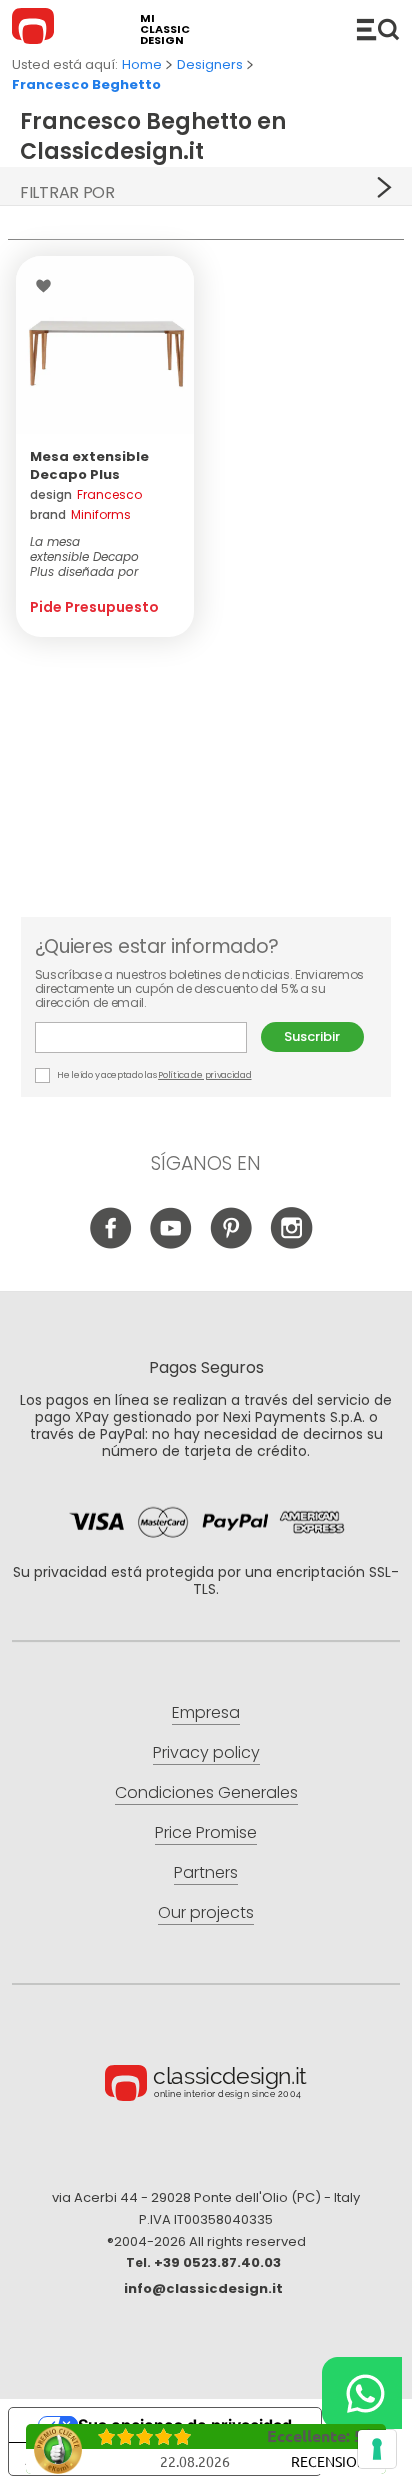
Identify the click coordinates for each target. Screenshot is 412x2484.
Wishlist (48, 286)
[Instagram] (291, 1243)
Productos (378, 29)
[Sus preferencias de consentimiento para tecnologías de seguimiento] (377, 2449)
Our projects (206, 1912)
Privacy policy (206, 1752)
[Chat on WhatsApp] (362, 2393)
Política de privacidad (204, 1075)
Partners (206, 1872)
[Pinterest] (231, 1243)
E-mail (148, 1037)
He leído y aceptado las (154, 1075)
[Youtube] (171, 1243)
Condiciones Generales (206, 1792)
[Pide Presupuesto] (105, 345)
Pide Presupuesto (94, 607)
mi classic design (165, 29)
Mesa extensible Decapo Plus (89, 465)
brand (80, 514)
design (86, 495)
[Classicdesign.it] (36, 29)
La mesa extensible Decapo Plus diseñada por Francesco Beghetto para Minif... (105, 556)
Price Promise (206, 1832)
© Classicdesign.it (206, 2086)
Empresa (206, 1712)
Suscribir (312, 1036)
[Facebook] (111, 1243)
